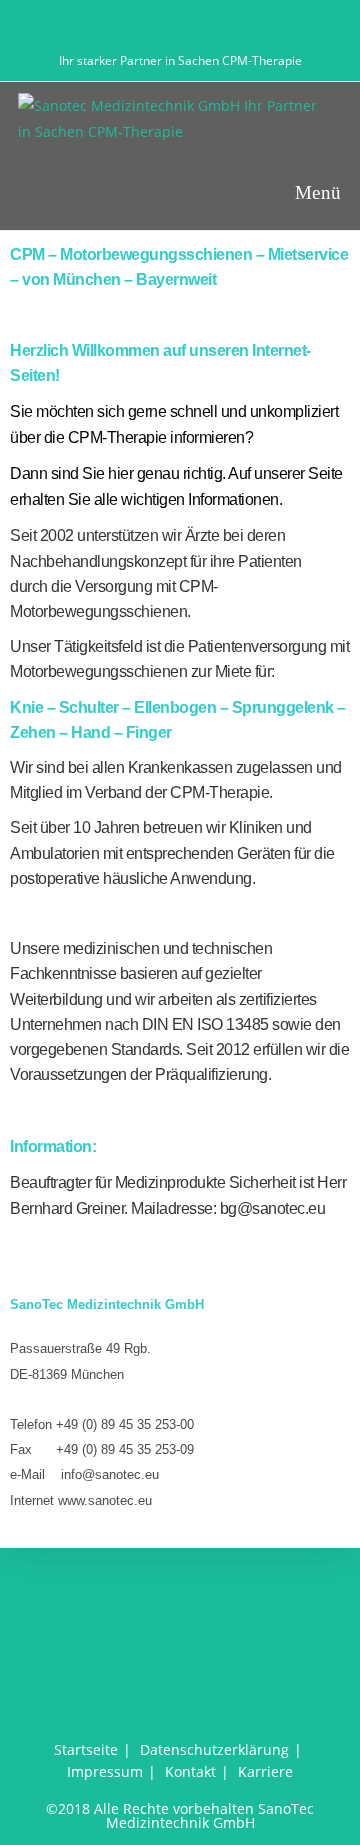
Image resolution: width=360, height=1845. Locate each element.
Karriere (265, 1771)
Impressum (105, 1771)
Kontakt (190, 1771)
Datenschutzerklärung (214, 1749)
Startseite (86, 1749)
